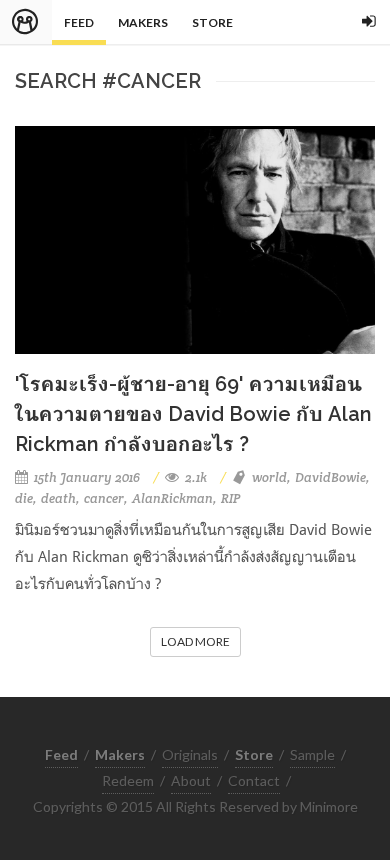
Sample (312, 754)
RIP (230, 498)
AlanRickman (172, 498)
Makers (143, 22)
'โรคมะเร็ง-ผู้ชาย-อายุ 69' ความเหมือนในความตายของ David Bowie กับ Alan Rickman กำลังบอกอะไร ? (193, 414)
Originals (190, 754)
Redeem (128, 780)
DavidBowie (330, 477)
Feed (79, 22)
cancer (104, 498)
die (24, 498)
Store (212, 22)
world (269, 477)
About (191, 780)
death (58, 498)
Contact (254, 780)
